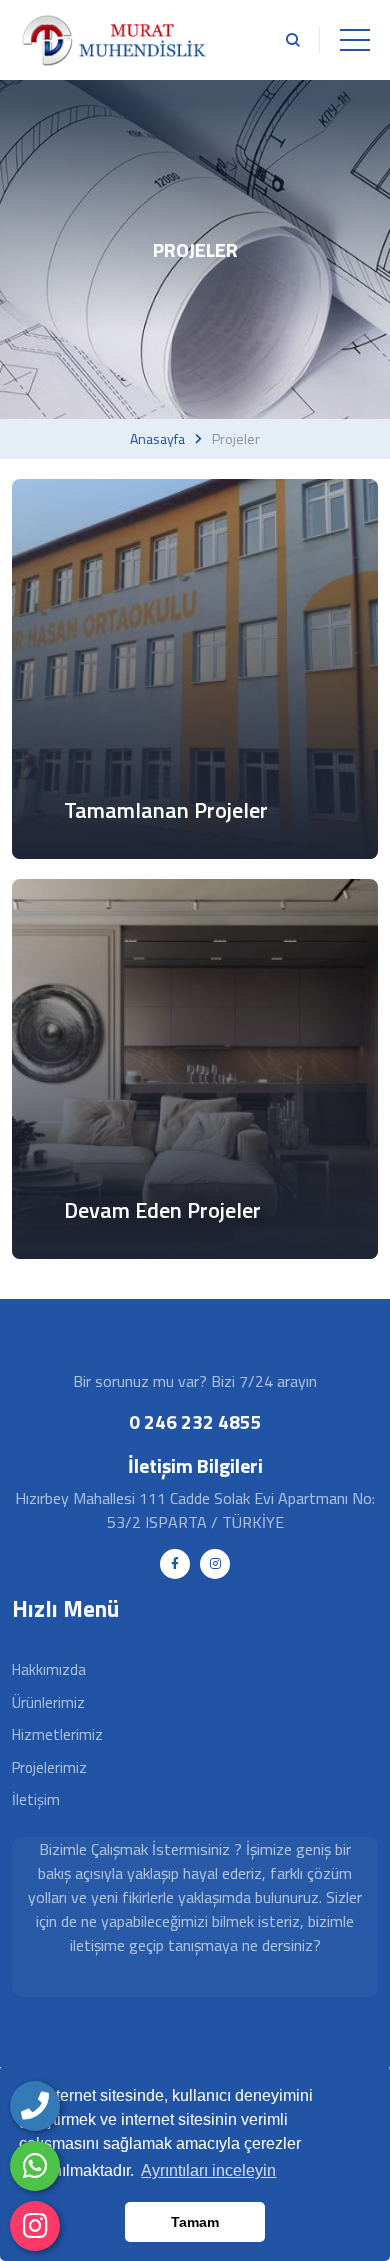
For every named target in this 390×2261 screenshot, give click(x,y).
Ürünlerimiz (48, 1702)
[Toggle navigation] (355, 40)
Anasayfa (157, 439)
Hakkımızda (49, 1669)
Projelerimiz (49, 1767)
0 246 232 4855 (195, 1421)
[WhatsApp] (35, 2166)
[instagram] (35, 2226)
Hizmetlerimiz (57, 1734)
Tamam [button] (195, 2222)
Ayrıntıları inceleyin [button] (208, 2170)
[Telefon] (35, 2106)
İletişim (36, 1799)
